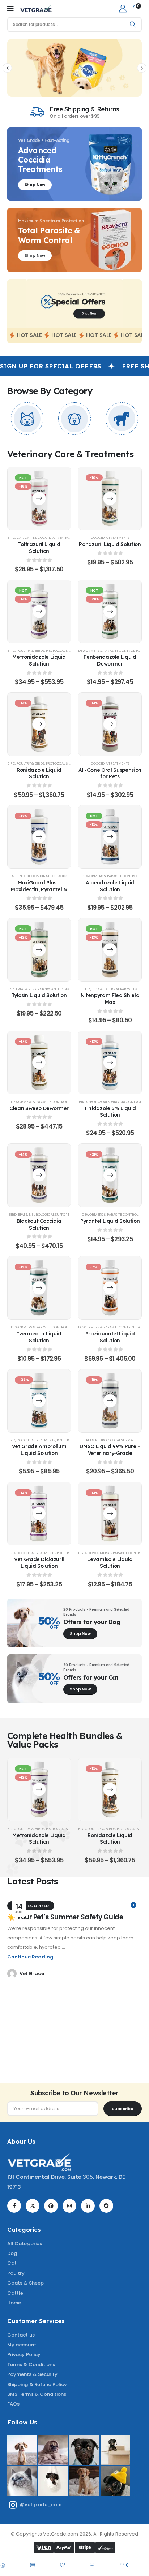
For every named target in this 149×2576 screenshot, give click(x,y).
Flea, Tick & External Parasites (110, 989)
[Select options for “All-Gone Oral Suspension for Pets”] (110, 724)
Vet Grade (32, 1973)
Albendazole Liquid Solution (110, 886)
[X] (33, 2206)
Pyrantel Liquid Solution (110, 1221)
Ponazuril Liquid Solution (110, 544)
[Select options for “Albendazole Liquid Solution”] (110, 837)
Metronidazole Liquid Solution (39, 660)
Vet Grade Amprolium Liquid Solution (39, 1450)
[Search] (133, 25)
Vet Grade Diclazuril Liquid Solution (39, 1563)
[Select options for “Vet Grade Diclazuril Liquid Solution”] (39, 1513)
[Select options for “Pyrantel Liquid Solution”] (110, 1175)
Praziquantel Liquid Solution (110, 1337)
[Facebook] (14, 2206)
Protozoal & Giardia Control (115, 1102)
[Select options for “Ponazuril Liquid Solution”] (110, 499)
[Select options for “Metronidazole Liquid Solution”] (39, 611)
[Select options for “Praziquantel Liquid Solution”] (110, 1288)
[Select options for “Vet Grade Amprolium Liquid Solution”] (39, 1401)
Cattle (30, 538)
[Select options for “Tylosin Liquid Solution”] (39, 950)
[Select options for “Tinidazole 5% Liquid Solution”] (110, 1062)
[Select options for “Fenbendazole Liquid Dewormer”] (110, 611)
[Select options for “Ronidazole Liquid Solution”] (39, 724)
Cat (20, 538)
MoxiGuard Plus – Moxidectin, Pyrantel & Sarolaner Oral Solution (39, 889)
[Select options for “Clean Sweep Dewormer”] (39, 1062)
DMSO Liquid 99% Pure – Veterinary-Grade (110, 1450)
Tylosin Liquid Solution (39, 995)
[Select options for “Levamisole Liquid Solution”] (110, 1513)
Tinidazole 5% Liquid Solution (110, 1112)
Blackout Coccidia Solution (39, 1224)
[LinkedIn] (88, 2206)
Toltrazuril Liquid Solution (39, 547)
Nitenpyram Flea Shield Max (110, 999)
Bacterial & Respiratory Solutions (38, 989)
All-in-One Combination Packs (39, 876)
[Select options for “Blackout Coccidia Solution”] (39, 1175)
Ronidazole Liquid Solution (39, 773)
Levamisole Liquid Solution (110, 1563)
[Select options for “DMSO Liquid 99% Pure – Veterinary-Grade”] (110, 1401)
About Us (21, 2141)
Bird (11, 538)
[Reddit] (106, 2206)
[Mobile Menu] (10, 9)
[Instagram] (69, 2206)
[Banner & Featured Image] (27, 419)
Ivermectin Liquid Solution (39, 1337)
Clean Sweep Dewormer (39, 1108)
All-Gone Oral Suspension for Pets (110, 773)
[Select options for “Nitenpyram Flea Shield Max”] (110, 950)
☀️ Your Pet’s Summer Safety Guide (65, 1917)
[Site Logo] (36, 9)
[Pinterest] (51, 2206)
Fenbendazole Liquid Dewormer (110, 660)
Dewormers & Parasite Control (106, 651)
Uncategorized (31, 1906)
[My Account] (123, 8)
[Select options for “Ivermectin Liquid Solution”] (39, 1288)
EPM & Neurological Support (44, 1214)
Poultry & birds (31, 651)
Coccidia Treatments (57, 538)
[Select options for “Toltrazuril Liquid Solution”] (39, 499)
